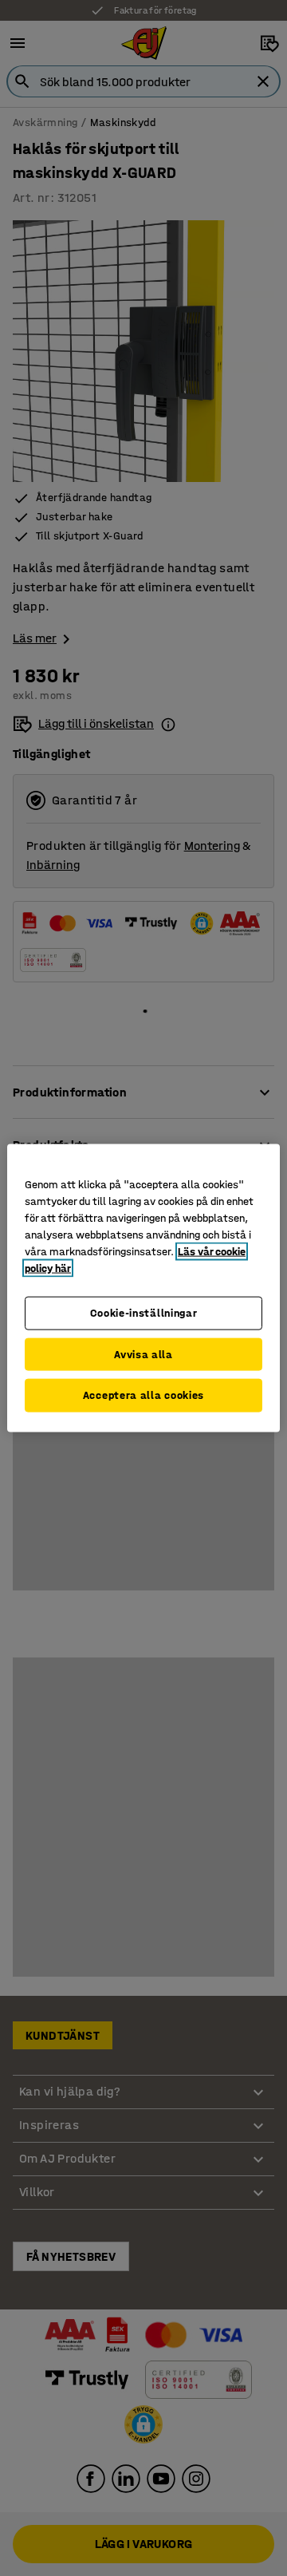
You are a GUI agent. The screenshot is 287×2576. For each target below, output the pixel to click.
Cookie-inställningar (144, 1313)
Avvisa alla (143, 1354)
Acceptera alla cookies (143, 1395)
